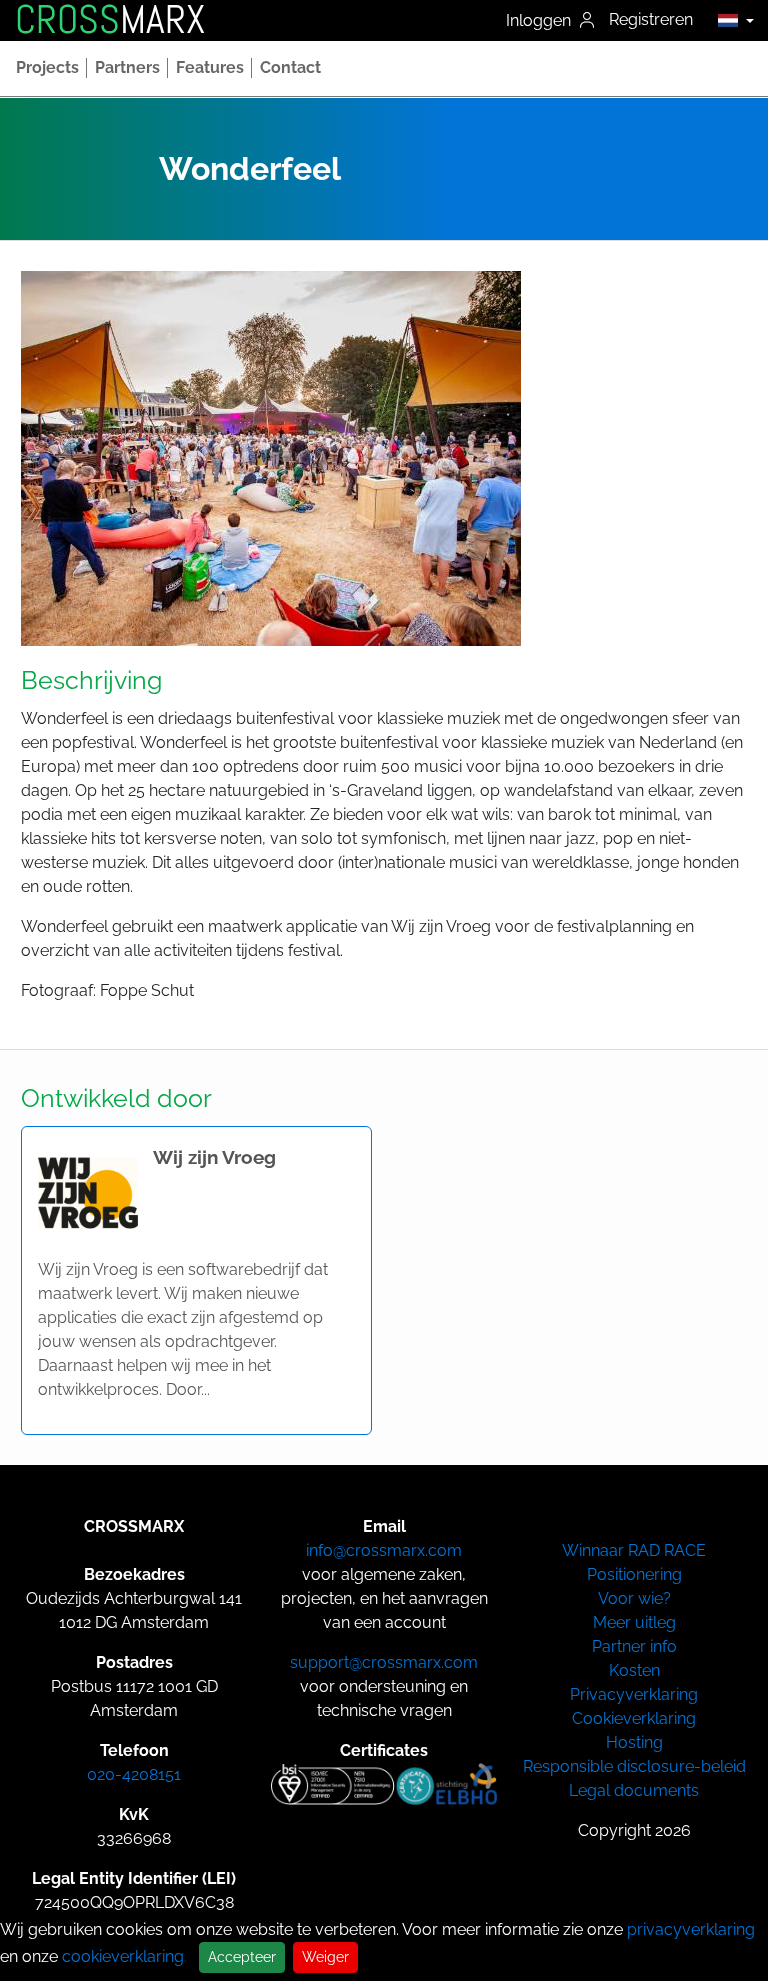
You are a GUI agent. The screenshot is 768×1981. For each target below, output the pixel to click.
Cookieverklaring (634, 1718)
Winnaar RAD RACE (634, 1550)
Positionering (634, 1574)
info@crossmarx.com (384, 1550)
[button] (730, 20)
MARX (110, 20)
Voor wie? (634, 1598)
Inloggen (540, 20)
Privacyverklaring (634, 1694)
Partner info (634, 1646)
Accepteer (242, 1957)
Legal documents (634, 1790)
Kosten (634, 1670)
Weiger (325, 1957)
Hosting (634, 1742)
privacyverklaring (691, 1929)
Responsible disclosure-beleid (634, 1766)
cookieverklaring (123, 1956)
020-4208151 (134, 1774)
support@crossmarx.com (384, 1662)
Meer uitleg (634, 1622)
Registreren (651, 19)
